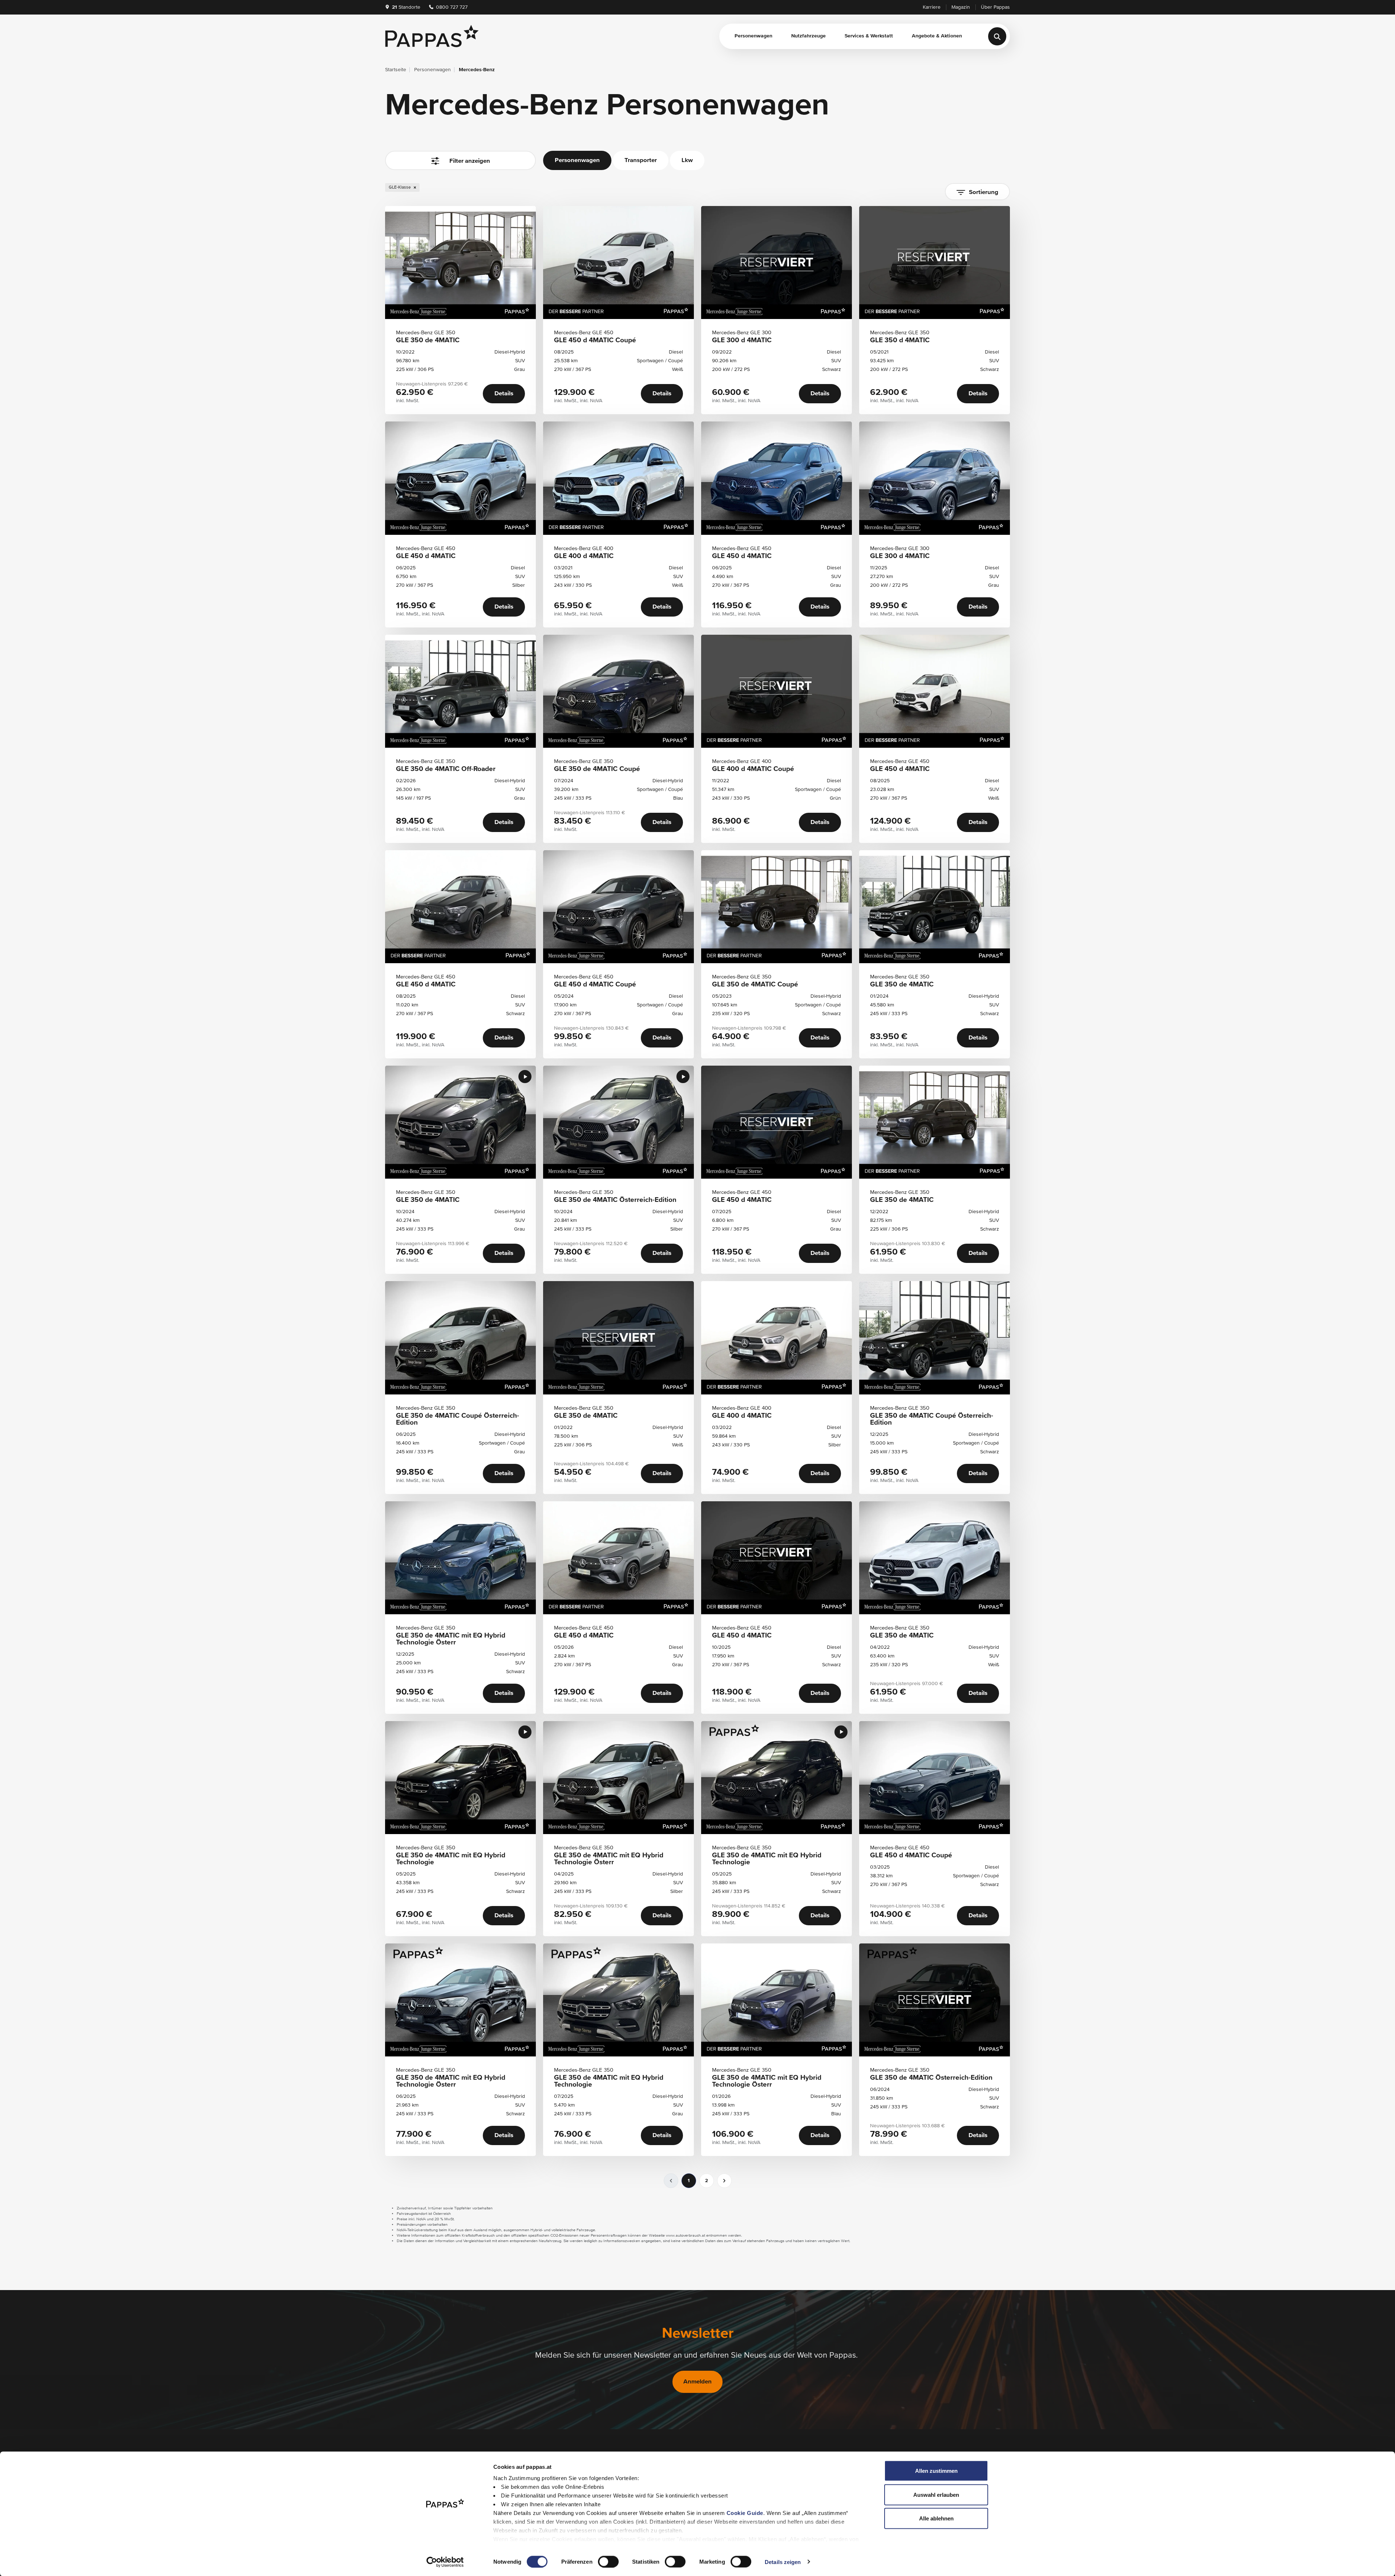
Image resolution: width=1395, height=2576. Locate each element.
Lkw (687, 160)
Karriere (932, 7)
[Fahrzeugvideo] (525, 1077)
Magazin (961, 7)
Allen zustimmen (936, 2471)
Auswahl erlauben (936, 2494)
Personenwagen (753, 36)
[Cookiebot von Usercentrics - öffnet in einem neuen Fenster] (445, 2562)
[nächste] (724, 2181)
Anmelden (697, 2382)
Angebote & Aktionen (937, 36)
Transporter (641, 160)
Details (504, 394)
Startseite (396, 70)
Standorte (406, 7)
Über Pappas (995, 7)
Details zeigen (783, 2562)
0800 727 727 (451, 7)
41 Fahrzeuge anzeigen (460, 193)
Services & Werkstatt (869, 36)
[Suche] (997, 36)
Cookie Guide (745, 2513)
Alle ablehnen (936, 2518)
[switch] (608, 2561)
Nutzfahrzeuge (808, 36)
